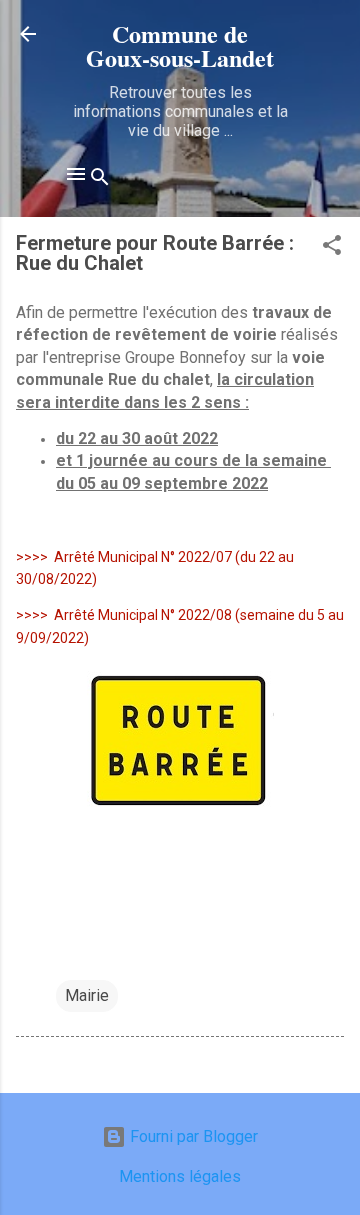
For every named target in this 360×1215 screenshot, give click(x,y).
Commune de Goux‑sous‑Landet (180, 45)
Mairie (87, 995)
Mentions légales (180, 1176)
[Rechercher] (100, 180)
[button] (332, 248)
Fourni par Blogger (192, 1136)
